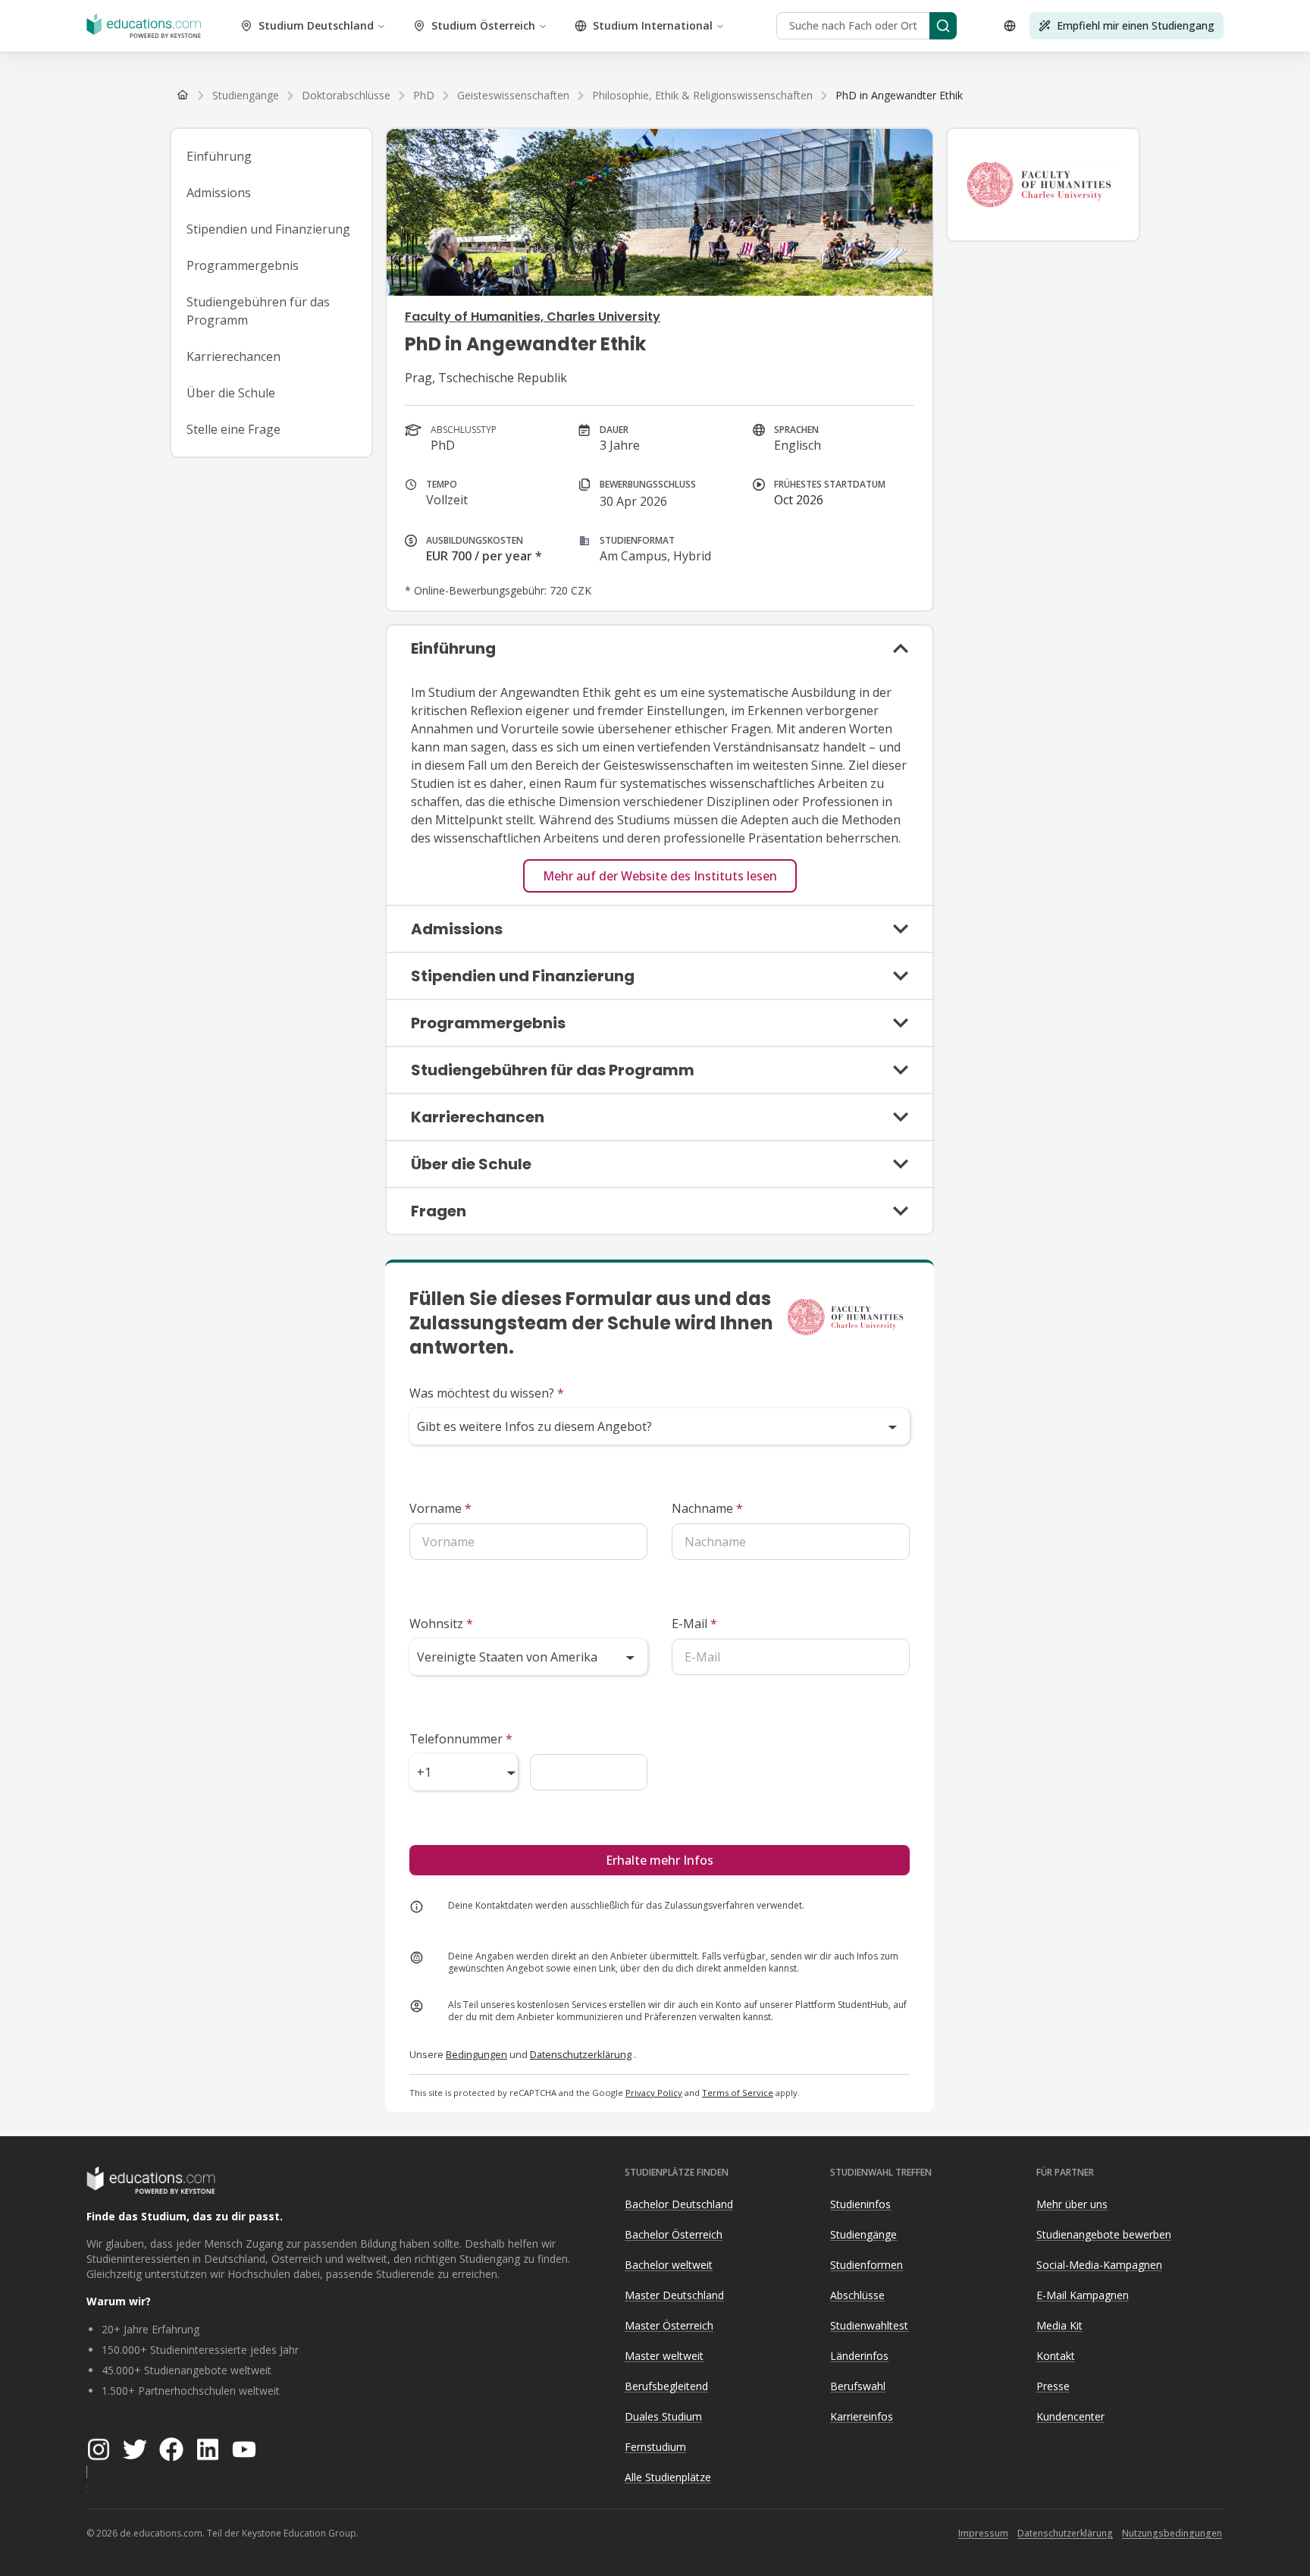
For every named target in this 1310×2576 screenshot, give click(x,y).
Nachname (707, 1508)
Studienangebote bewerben (1104, 2234)
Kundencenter (1070, 2416)
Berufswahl (858, 2386)
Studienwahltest (869, 2325)
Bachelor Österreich (674, 2234)
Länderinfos (859, 2356)
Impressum (983, 2533)
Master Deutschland (674, 2295)
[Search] (943, 26)
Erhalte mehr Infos (660, 1860)
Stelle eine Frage (233, 429)
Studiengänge (863, 2234)
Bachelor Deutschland (679, 2204)
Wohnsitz (441, 1624)
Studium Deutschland (316, 25)
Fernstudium (655, 2447)
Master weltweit (664, 2356)
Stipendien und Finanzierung (268, 229)
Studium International (653, 25)
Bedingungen (476, 2054)
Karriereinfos (862, 2416)
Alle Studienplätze (668, 2477)
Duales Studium (663, 2416)
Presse (1053, 2386)
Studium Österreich (483, 25)
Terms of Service (738, 2093)
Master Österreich (669, 2325)
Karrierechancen (233, 356)
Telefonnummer (461, 1739)
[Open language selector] (1010, 26)
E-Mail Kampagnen (1083, 2295)
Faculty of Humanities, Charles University (533, 317)
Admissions (219, 193)
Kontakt (1056, 2356)
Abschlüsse (857, 2295)
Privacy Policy (654, 2093)
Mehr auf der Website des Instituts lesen (660, 876)
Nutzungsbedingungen (1172, 2533)
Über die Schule (231, 393)
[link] (899, 96)
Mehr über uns (1072, 2204)
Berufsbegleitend (666, 2386)
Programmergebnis (243, 265)
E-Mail (694, 1624)
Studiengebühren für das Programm (258, 311)
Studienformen (867, 2265)
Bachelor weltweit (669, 2265)
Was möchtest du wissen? (487, 1393)
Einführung (219, 156)
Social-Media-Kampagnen (1099, 2265)
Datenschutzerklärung (581, 2054)
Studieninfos (860, 2204)
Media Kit (1059, 2325)
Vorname (440, 1508)
